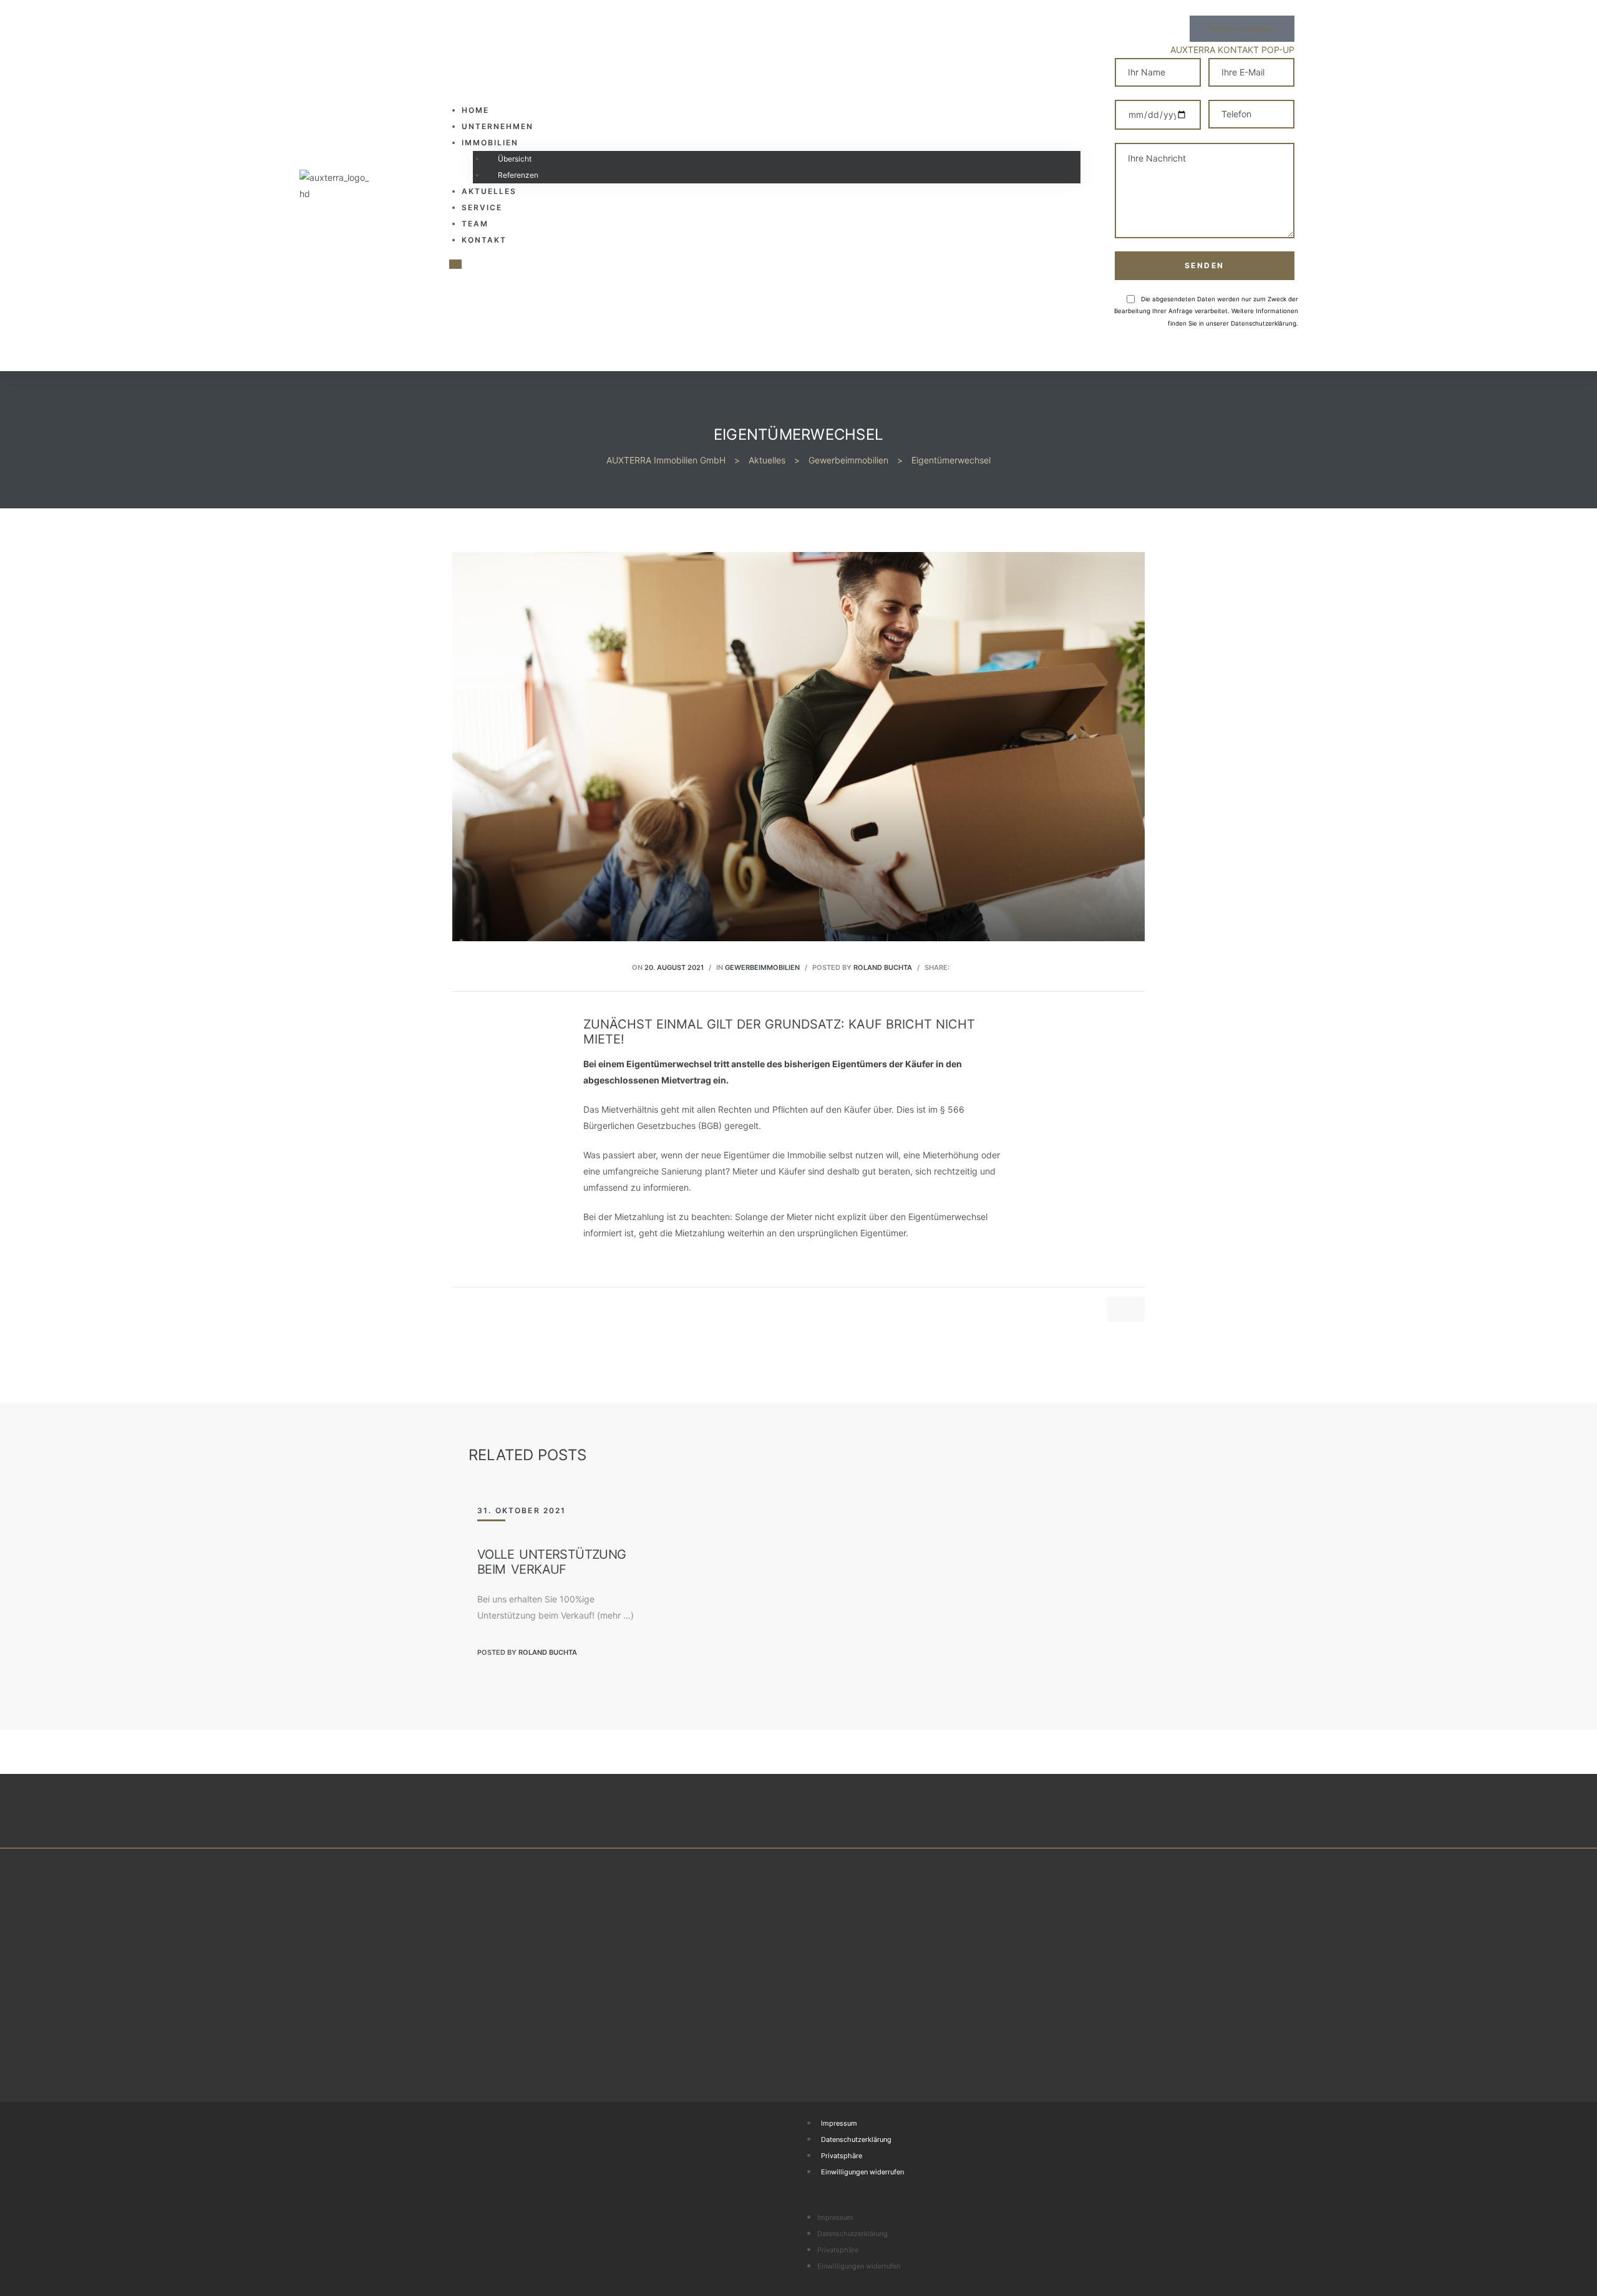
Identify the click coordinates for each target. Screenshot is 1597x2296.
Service (482, 207)
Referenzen (518, 175)
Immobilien (490, 143)
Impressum (839, 2123)
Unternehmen (498, 126)
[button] (1242, 29)
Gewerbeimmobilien (762, 967)
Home (475, 110)
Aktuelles (489, 191)
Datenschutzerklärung (856, 2139)
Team (475, 224)
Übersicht (515, 159)
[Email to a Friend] (959, 966)
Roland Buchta (883, 967)
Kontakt (484, 240)
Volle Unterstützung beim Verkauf (552, 1562)
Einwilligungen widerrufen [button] (862, 2172)
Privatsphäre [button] (842, 2156)
